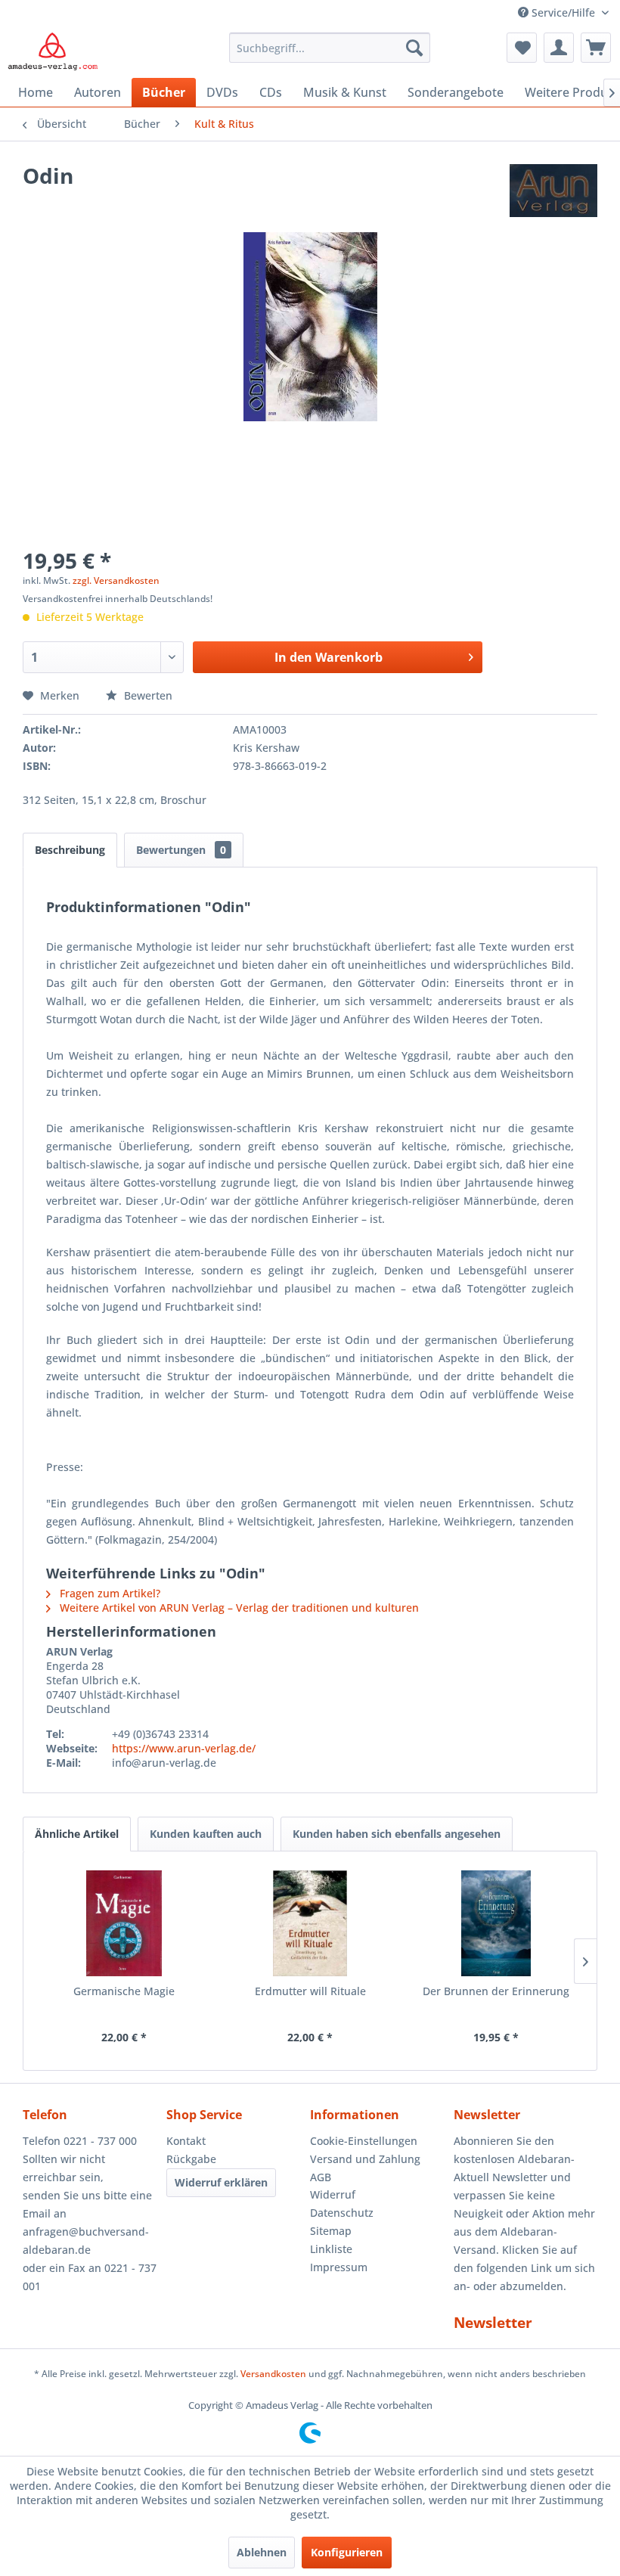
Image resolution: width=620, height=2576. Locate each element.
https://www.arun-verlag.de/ (184, 1748)
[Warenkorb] (596, 48)
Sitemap (331, 2231)
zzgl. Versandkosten (116, 580)
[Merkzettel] (522, 48)
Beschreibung (70, 850)
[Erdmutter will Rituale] (310, 1923)
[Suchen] (414, 48)
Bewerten (147, 695)
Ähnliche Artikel (77, 1834)
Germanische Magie (124, 1991)
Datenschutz (342, 2213)
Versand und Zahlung (365, 2159)
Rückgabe (191, 2159)
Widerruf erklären (221, 2182)
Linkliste (331, 2249)
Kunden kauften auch (206, 1834)
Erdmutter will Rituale (310, 1991)
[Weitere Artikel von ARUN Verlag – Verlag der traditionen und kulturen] (553, 191)
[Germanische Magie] (124, 1923)
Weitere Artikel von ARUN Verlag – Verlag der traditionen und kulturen (238, 1608)
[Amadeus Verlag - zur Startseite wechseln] (53, 51)
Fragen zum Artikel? (108, 1593)
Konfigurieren (347, 2552)
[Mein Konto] (559, 48)
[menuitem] (330, 48)
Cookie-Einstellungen (364, 2141)
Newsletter (493, 2323)
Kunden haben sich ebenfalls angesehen (397, 1834)
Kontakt (186, 2141)
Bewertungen (181, 850)
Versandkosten (273, 2374)
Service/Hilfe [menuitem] (563, 12)
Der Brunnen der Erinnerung (496, 1991)
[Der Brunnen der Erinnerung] (496, 1923)
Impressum (339, 2267)
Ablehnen (262, 2552)
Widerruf (333, 2194)
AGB (321, 2177)
